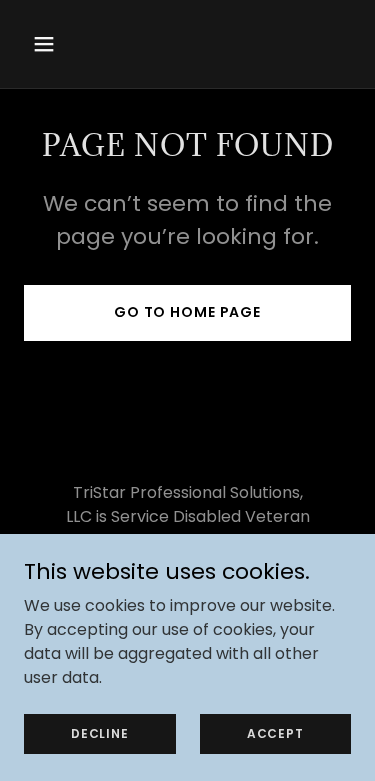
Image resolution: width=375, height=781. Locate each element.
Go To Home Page (187, 312)
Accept (275, 732)
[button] (61, 44)
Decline (99, 732)
